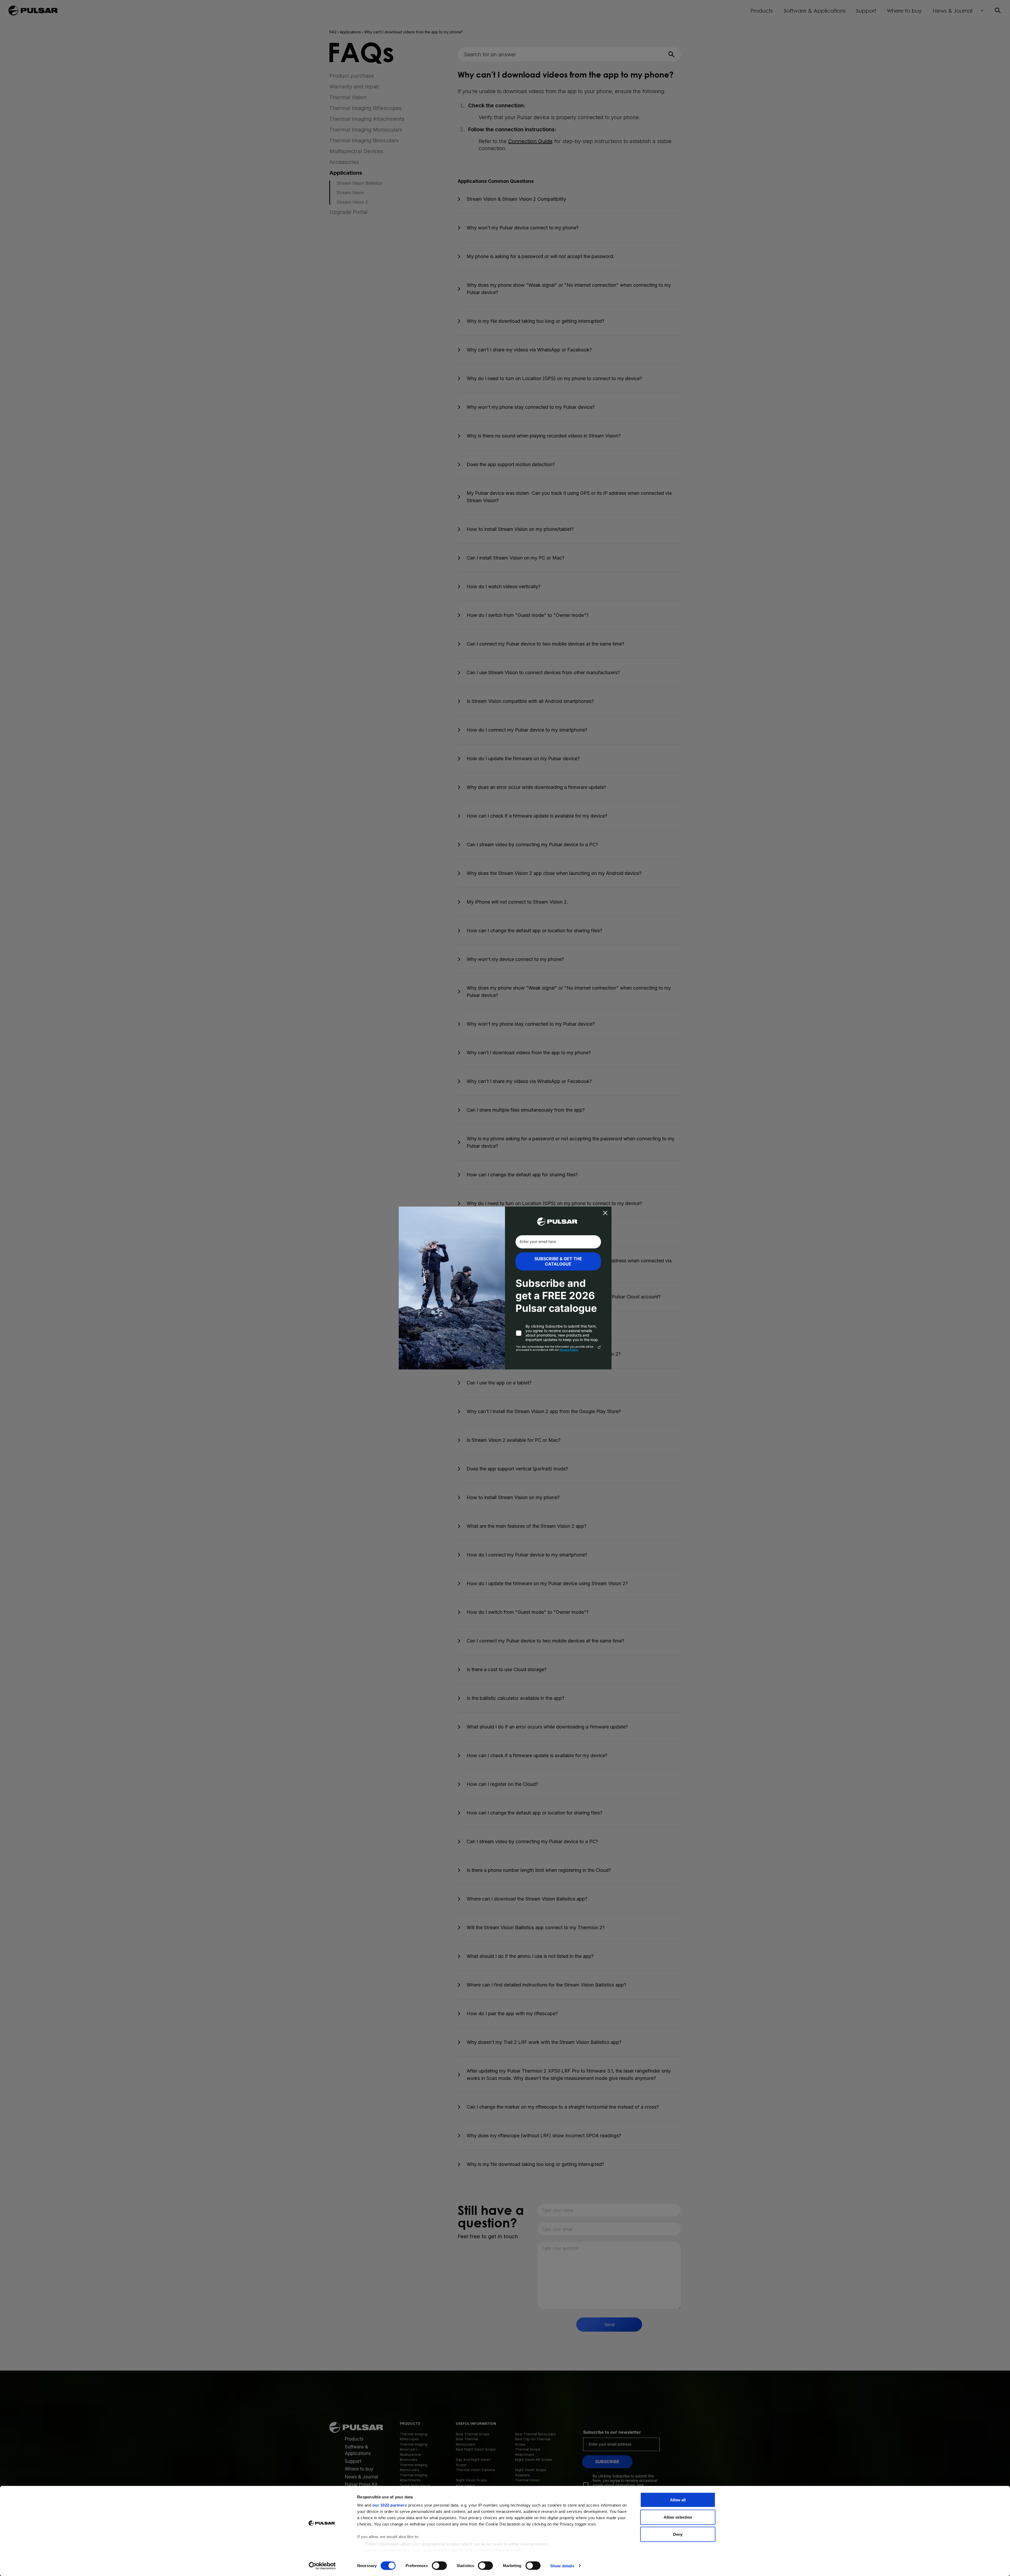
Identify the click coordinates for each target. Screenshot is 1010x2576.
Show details (562, 2566)
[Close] (605, 1213)
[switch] (439, 2565)
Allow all (678, 2500)
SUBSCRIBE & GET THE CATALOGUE (558, 1261)
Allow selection (678, 2517)
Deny (678, 2534)
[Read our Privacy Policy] (599, 1347)
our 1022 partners (390, 2505)
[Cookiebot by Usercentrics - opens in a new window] (322, 2566)
